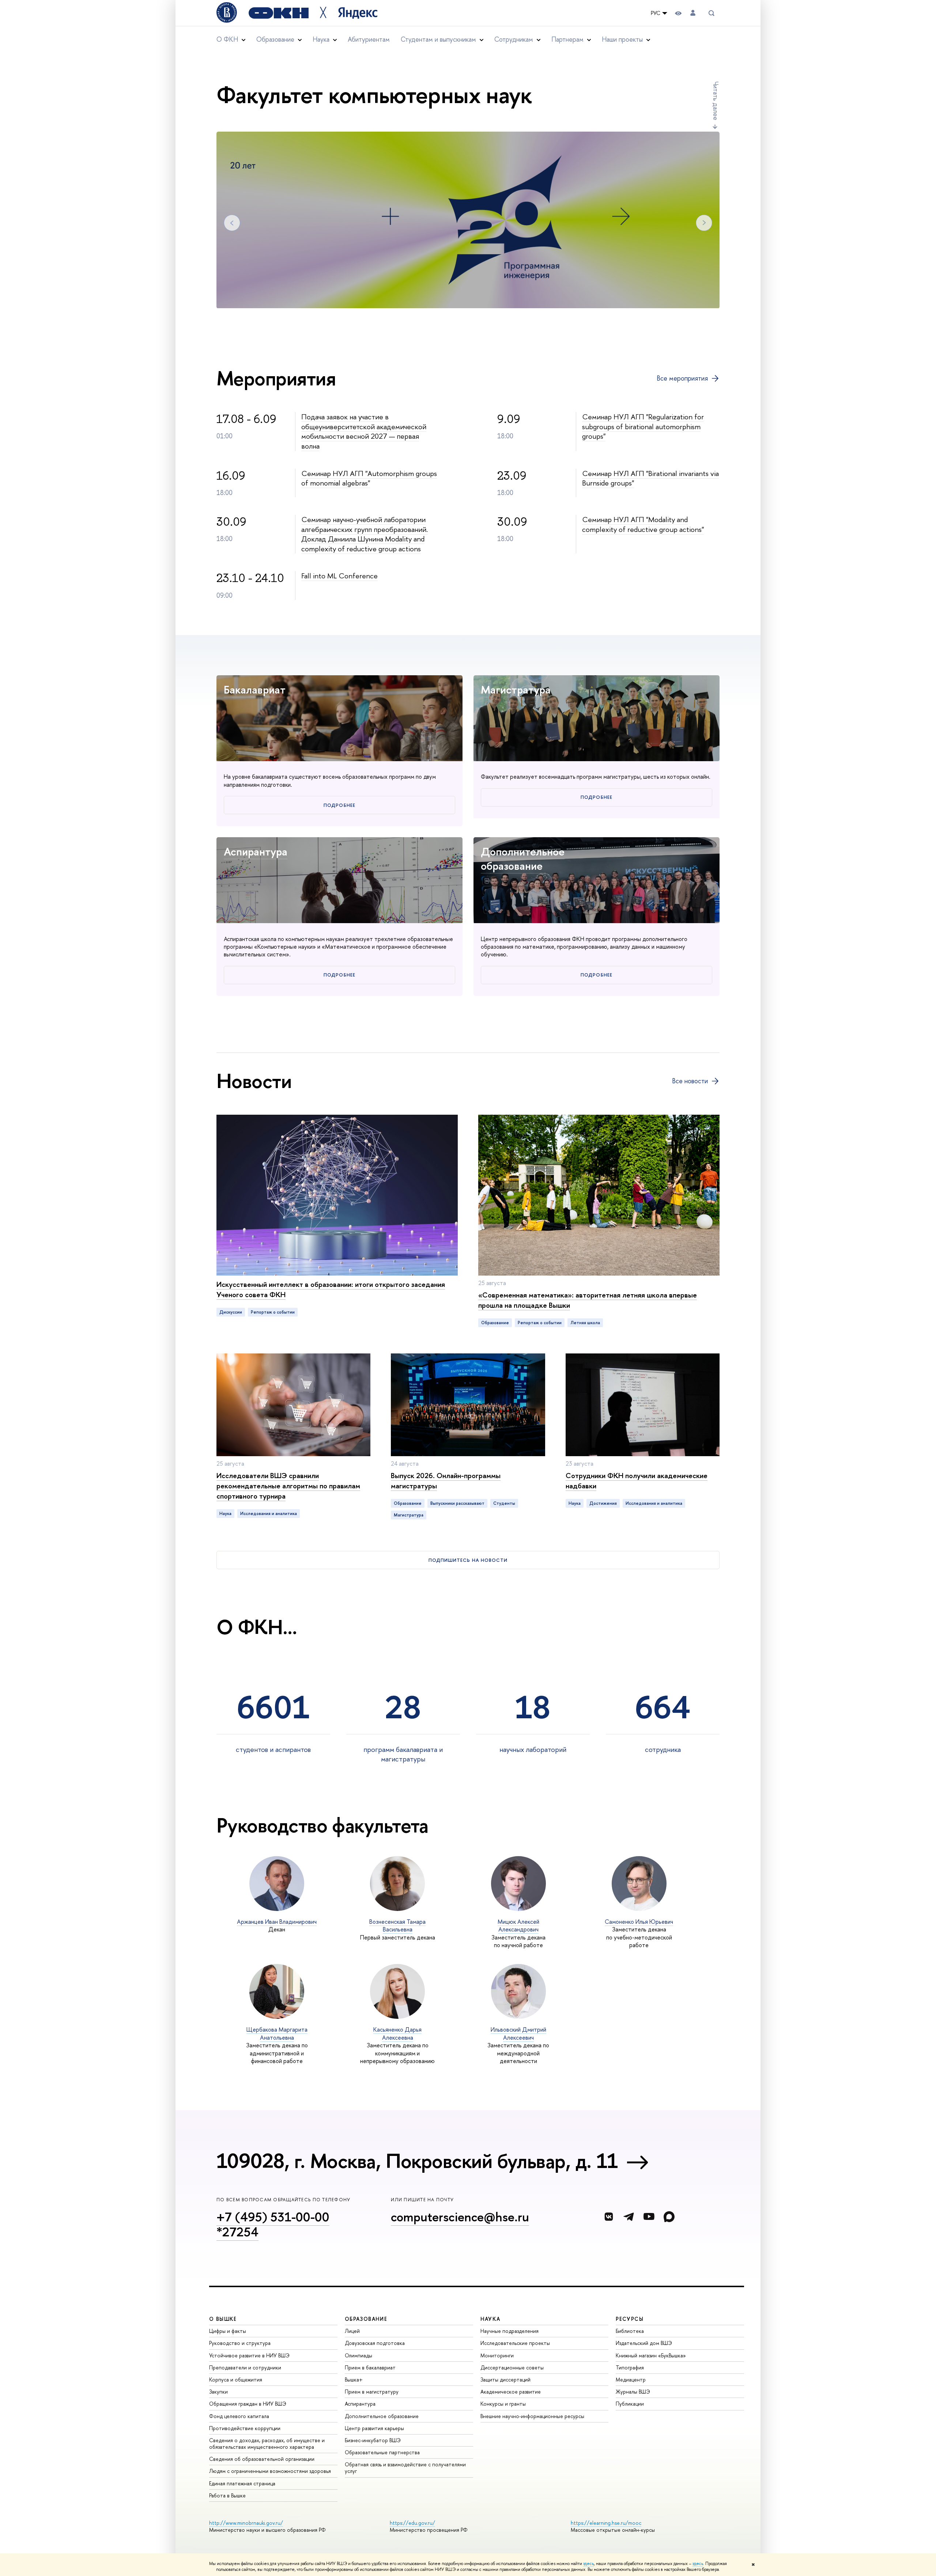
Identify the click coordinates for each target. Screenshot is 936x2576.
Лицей (352, 2331)
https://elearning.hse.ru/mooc (606, 2523)
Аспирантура (256, 851)
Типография (630, 2367)
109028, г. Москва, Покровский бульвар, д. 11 (417, 2161)
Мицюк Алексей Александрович (518, 1926)
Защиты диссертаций (505, 2379)
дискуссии (231, 1312)
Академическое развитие (511, 2392)
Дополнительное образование (523, 859)
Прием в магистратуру (372, 2392)
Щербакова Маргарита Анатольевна (277, 2033)
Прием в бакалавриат (370, 2367)
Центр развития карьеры (374, 2428)
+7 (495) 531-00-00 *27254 (273, 2224)
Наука (225, 1514)
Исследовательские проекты (515, 2343)
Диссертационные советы (512, 2367)
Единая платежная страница (242, 2483)
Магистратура (516, 690)
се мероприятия (682, 378)
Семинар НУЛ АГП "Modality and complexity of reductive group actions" (643, 524)
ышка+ (354, 2379)
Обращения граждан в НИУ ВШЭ (248, 2404)
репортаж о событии (273, 1312)
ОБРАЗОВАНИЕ (366, 2319)
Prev (232, 223)
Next (704, 223)
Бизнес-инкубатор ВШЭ (373, 2440)
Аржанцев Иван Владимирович (277, 1922)
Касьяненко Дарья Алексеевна (397, 2033)
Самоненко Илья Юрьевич (639, 1922)
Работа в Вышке (227, 2495)
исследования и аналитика (269, 1514)
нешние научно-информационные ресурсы (532, 2416)
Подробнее (339, 805)
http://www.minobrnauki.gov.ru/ (246, 2523)
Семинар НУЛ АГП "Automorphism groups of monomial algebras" (369, 478)
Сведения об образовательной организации (262, 2459)
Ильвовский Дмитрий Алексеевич (518, 2033)
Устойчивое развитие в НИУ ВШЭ (249, 2355)
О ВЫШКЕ (223, 2319)
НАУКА (490, 2319)
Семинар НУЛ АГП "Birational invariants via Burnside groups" (650, 478)
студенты (504, 1503)
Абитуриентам (369, 39)
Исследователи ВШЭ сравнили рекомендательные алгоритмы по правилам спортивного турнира (288, 1486)
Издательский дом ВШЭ (644, 2343)
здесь (588, 2564)
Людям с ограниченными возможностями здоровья (270, 2471)
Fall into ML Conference (339, 576)
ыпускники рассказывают (457, 1503)
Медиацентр (631, 2379)
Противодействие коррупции (245, 2428)
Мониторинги (497, 2355)
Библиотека (630, 2331)
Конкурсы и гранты (503, 2404)
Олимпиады (358, 2355)
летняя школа (585, 1323)
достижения (603, 1503)
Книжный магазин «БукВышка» (651, 2355)
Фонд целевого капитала (239, 2416)
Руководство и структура (240, 2343)
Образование (495, 1323)
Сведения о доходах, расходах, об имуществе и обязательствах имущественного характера (267, 2443)
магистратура (409, 1515)
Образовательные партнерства (382, 2452)
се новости (690, 1081)
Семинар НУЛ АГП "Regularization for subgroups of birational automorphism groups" (643, 426)
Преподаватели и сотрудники (245, 2367)
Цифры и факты (228, 2331)
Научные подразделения (509, 2331)
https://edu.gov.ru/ (412, 2523)
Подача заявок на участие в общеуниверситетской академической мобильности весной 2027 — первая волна (364, 431)
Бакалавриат (255, 690)
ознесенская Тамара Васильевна (397, 1926)
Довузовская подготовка (375, 2343)
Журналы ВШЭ (633, 2392)
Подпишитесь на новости (468, 1560)
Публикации (630, 2404)
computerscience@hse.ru (460, 2217)
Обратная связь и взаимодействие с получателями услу (405, 2468)
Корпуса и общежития (236, 2379)
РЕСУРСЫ (630, 2319)
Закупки (218, 2392)
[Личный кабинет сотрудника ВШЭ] (693, 13)
